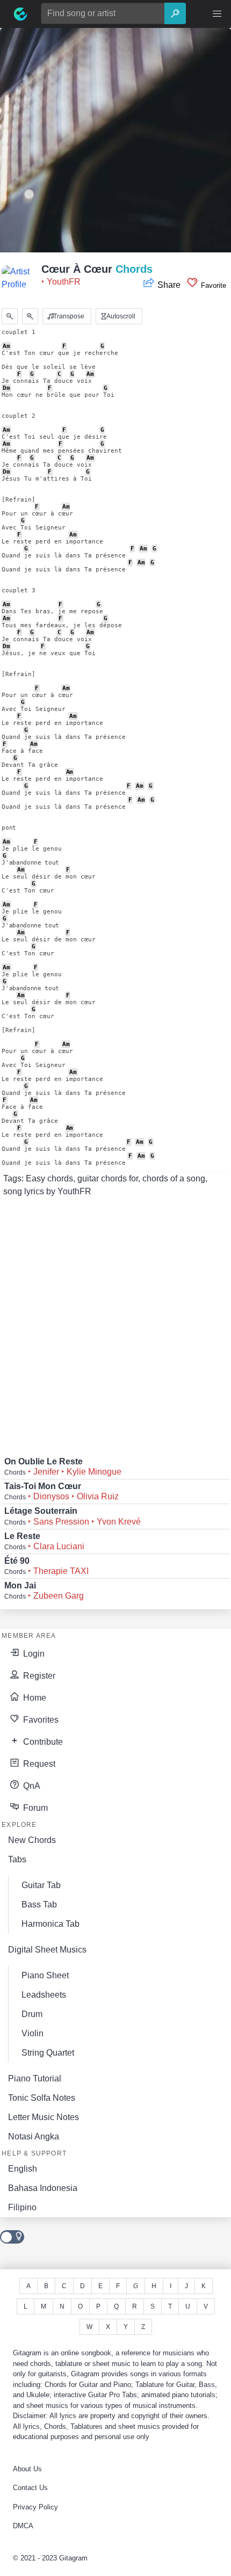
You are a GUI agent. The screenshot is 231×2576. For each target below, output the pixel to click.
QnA (31, 1786)
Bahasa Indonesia (43, 2188)
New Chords (32, 1840)
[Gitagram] (20, 14)
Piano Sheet (45, 1975)
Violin (33, 2033)
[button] (217, 14)
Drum (32, 2014)
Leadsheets (44, 1995)
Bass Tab (39, 1904)
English (23, 2169)
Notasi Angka (34, 2136)
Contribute (42, 1742)
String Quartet (48, 2053)
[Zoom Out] (10, 316)
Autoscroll (120, 316)
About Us (27, 2469)
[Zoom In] (30, 316)
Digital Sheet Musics (47, 1950)
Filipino (22, 2207)
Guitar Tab (41, 1885)
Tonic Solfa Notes (42, 2098)
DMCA (23, 2526)
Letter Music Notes (44, 2117)
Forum (34, 1808)
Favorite (212, 285)
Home (34, 1698)
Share (169, 285)
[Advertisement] (115, 143)
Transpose (68, 316)
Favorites (40, 1720)
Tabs (17, 1859)
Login (33, 1654)
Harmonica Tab (50, 1924)
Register (38, 1676)
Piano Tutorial (35, 2078)
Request (38, 1764)
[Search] (175, 13)
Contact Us (30, 2488)
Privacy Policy (35, 2507)
